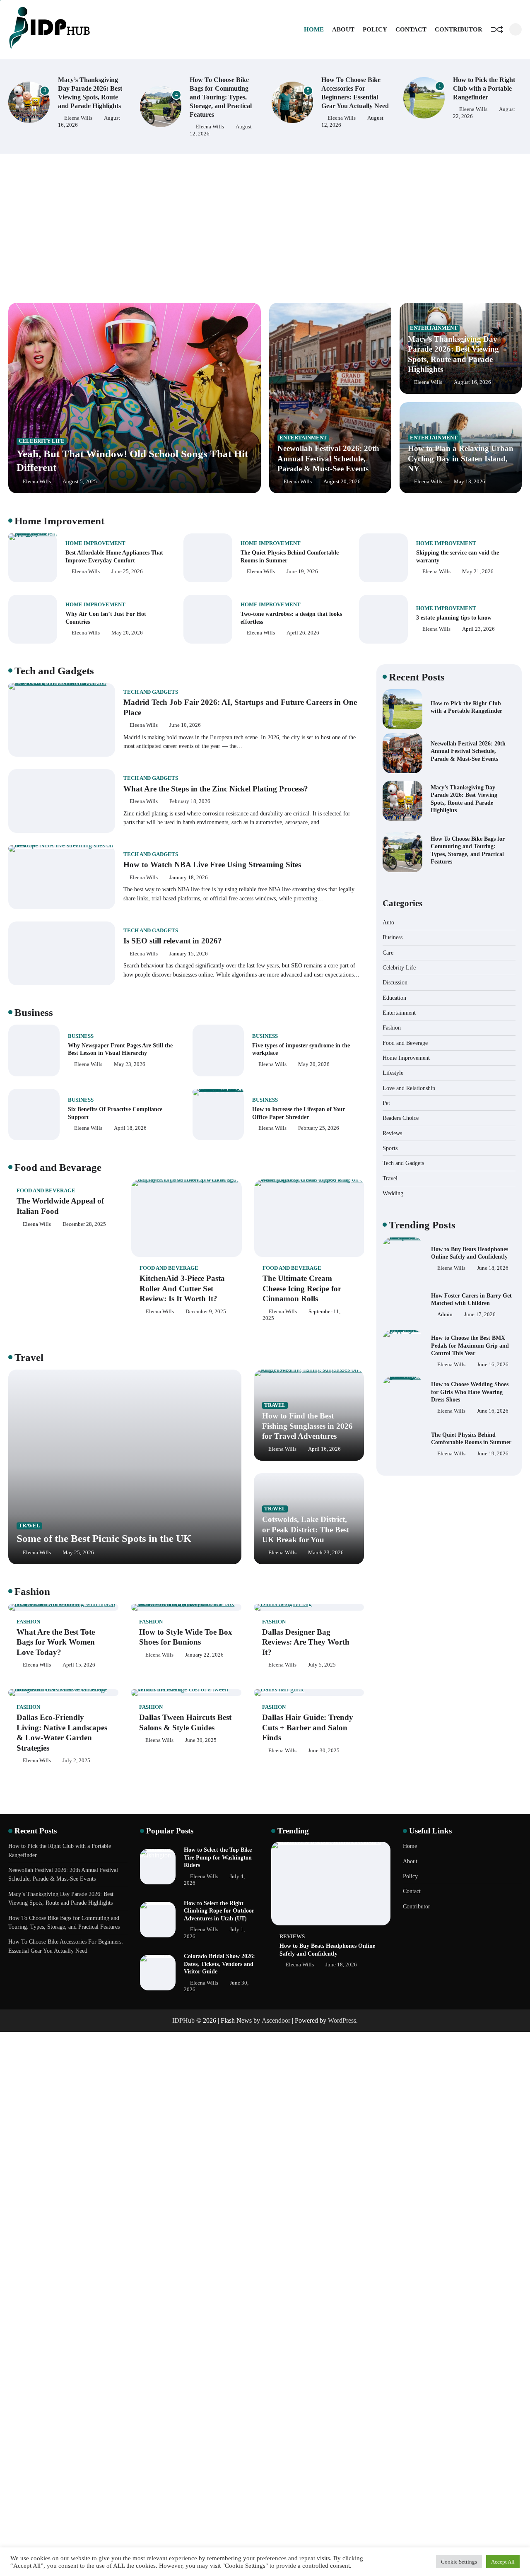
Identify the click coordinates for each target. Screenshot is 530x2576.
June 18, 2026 (493, 1457)
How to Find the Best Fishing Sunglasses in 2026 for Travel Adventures (307, 1426)
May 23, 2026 (130, 1064)
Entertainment (303, 438)
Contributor (459, 29)
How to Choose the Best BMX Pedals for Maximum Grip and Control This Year (470, 1299)
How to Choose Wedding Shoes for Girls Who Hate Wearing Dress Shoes (470, 1345)
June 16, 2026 (493, 1318)
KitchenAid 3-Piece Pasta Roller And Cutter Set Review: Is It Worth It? (182, 1288)
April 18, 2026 (130, 1128)
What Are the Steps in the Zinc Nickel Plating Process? (216, 789)
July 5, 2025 (322, 1665)
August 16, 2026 (472, 382)
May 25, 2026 (78, 1553)
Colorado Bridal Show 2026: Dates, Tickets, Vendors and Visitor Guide (219, 1964)
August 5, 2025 (80, 482)
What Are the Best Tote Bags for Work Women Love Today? (56, 1642)
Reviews (392, 1133)
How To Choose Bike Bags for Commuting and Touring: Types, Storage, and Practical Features (89, 97)
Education (394, 997)
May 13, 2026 (470, 482)
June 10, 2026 (185, 725)
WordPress (342, 2020)
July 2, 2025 (76, 1761)
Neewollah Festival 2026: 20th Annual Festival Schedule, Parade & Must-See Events (328, 458)
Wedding (393, 1193)
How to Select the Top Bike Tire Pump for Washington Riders (218, 1857)
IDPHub (183, 2020)
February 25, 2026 (319, 1128)
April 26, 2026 (303, 633)
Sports (390, 1148)
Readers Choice (401, 1118)
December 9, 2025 (206, 1312)
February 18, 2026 (190, 801)
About (343, 29)
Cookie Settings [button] (459, 2562)
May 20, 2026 (127, 633)
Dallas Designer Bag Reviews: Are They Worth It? (306, 1642)
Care (388, 952)
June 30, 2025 (201, 1740)
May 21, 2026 (478, 572)
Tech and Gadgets (151, 692)
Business (81, 1036)
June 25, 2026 (127, 572)
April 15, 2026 (79, 1665)
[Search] (516, 29)
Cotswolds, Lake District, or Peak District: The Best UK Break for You (306, 1529)
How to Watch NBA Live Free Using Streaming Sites (212, 865)
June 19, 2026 (302, 572)
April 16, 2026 (324, 1449)
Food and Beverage (46, 1191)
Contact (411, 29)
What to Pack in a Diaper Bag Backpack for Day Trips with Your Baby (469, 1438)
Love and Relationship (409, 1088)
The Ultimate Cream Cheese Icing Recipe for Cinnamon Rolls (302, 1288)
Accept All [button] (503, 2562)
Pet (386, 1103)
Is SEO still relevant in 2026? (173, 941)
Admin (445, 1268)
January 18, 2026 (189, 878)
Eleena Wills (78, 127)
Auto (388, 922)
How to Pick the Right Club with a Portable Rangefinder (352, 89)
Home (314, 29)
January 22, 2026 (204, 1655)
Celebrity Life (42, 441)
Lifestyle (393, 1073)
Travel (29, 1526)
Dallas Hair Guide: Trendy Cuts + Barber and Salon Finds (308, 1727)
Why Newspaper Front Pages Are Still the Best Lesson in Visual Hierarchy (120, 1049)
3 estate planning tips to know (454, 617)
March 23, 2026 (326, 1553)
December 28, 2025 (84, 1224)
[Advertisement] (265, 228)
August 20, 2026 (342, 482)
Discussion (395, 982)
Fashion (28, 1622)
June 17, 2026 (480, 1268)
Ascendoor (276, 2020)
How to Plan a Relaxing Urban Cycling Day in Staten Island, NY (461, 458)
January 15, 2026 (189, 954)
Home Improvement (95, 543)
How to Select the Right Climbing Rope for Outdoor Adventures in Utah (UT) (219, 1911)
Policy (375, 29)
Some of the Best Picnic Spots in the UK (104, 1538)
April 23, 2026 (478, 629)
